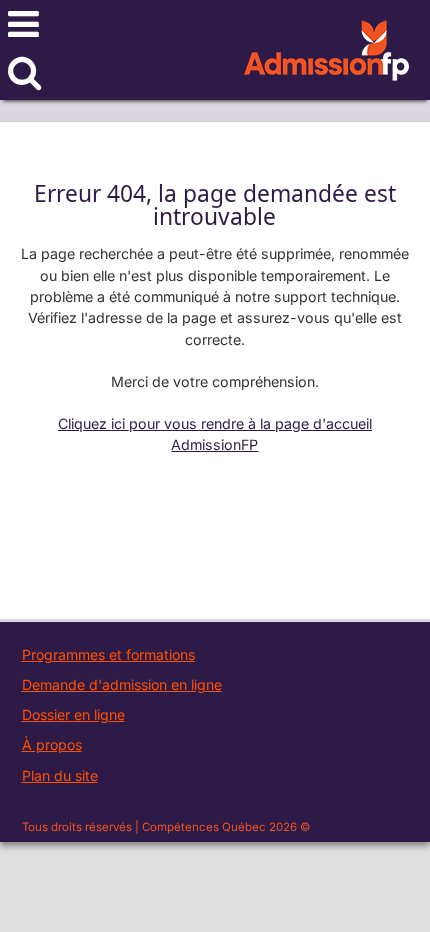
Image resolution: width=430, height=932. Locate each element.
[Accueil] (326, 62)
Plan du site (60, 775)
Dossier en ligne (73, 714)
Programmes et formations (108, 654)
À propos (52, 744)
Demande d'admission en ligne (122, 684)
